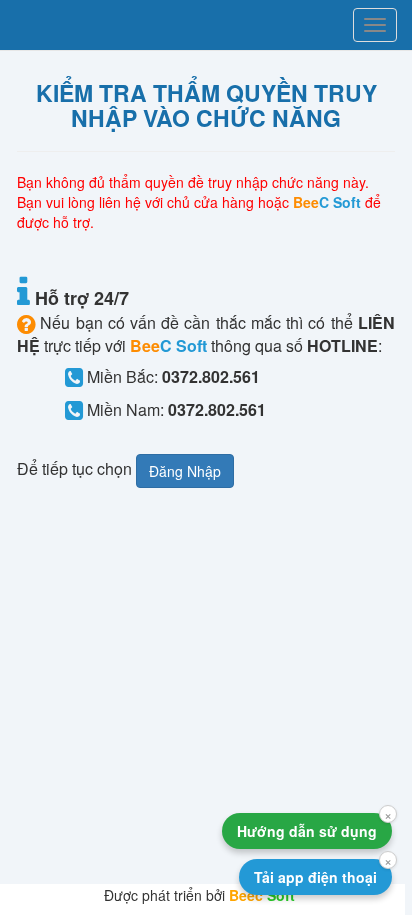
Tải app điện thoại (315, 877)
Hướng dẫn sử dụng (307, 831)
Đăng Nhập (185, 471)
